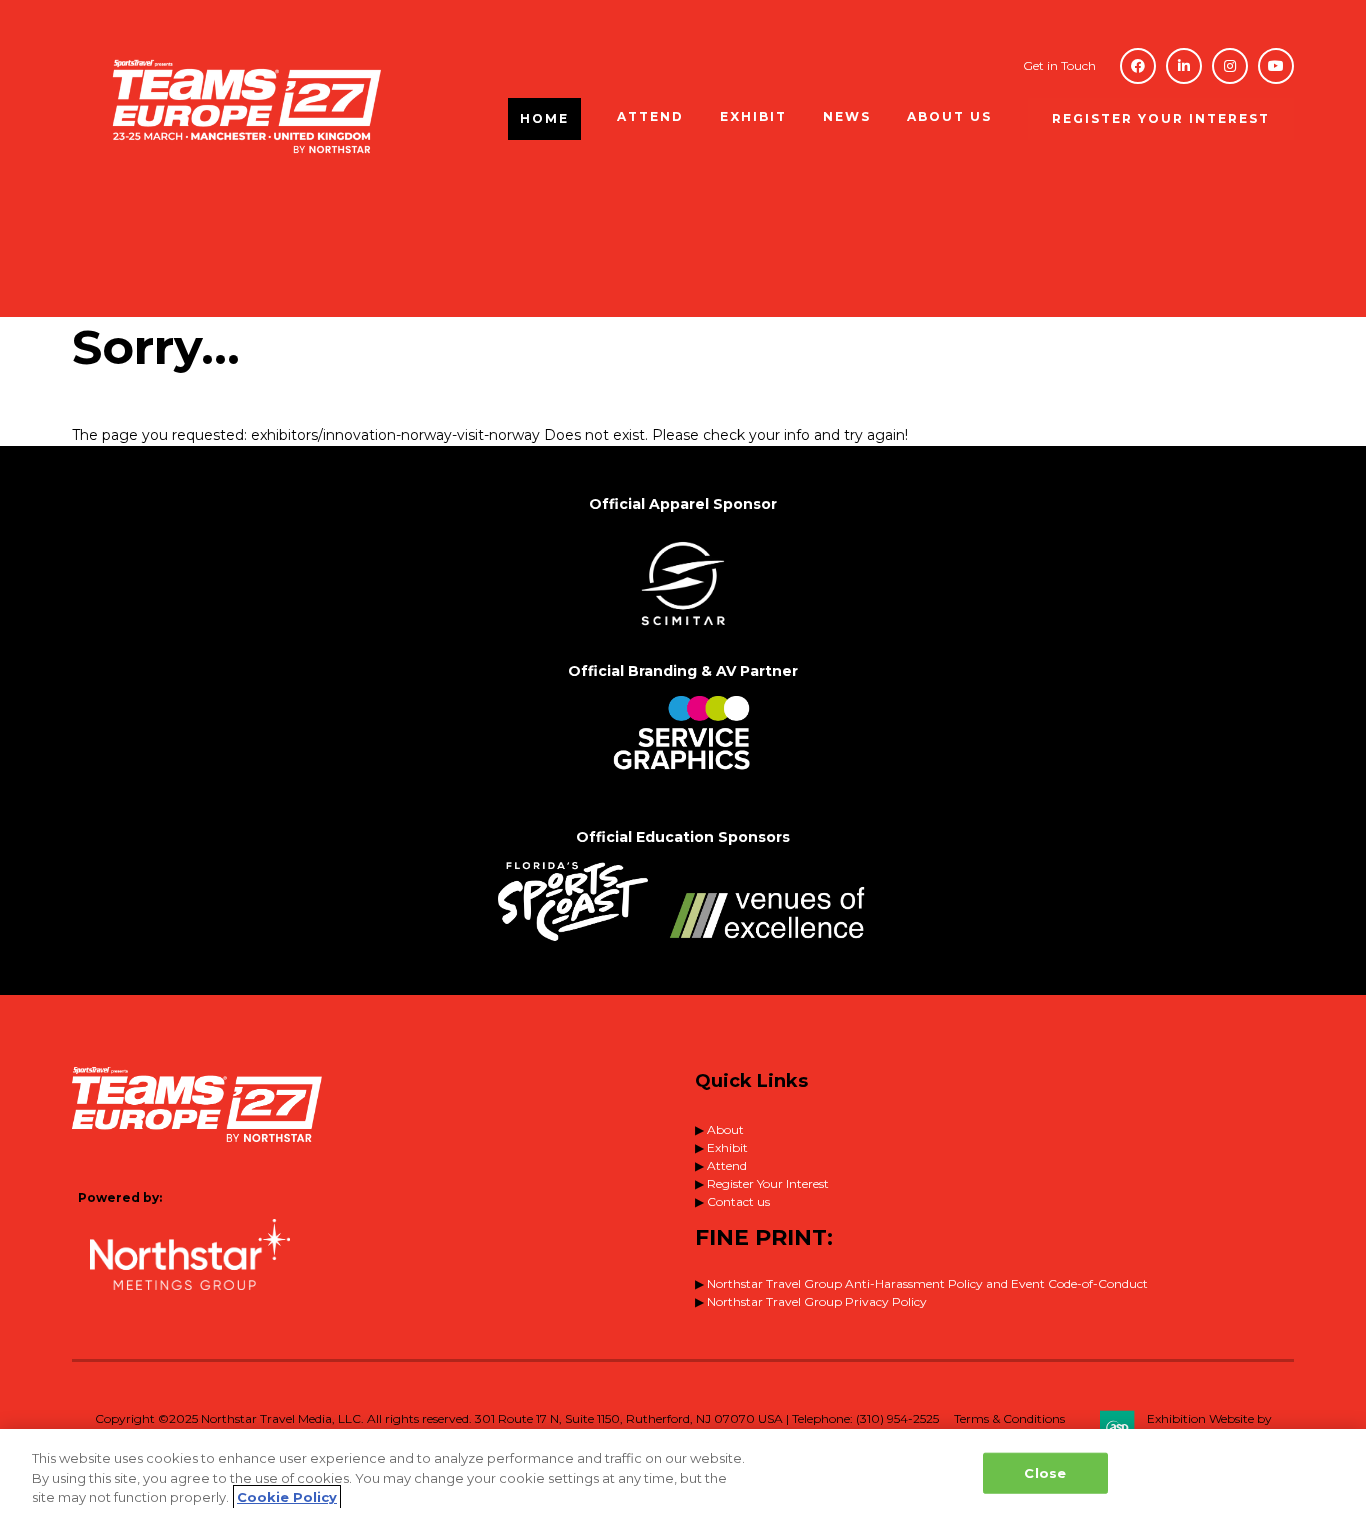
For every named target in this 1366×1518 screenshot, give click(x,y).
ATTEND (650, 116)
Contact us (738, 1201)
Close (1045, 1472)
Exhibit (727, 1147)
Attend (727, 1165)
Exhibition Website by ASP (1209, 1427)
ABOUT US (949, 116)
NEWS (847, 116)
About (725, 1129)
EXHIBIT (753, 116)
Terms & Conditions (1009, 1418)
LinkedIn (1184, 66)
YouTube (1276, 66)
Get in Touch (1059, 65)
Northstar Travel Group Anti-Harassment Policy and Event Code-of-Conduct (927, 1283)
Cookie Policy (287, 1497)
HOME (544, 118)
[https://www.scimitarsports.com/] (683, 632)
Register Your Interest (768, 1183)
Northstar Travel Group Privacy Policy (817, 1301)
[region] (683, 1473)
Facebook (1138, 66)
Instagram (1230, 66)
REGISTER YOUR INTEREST (1161, 118)
